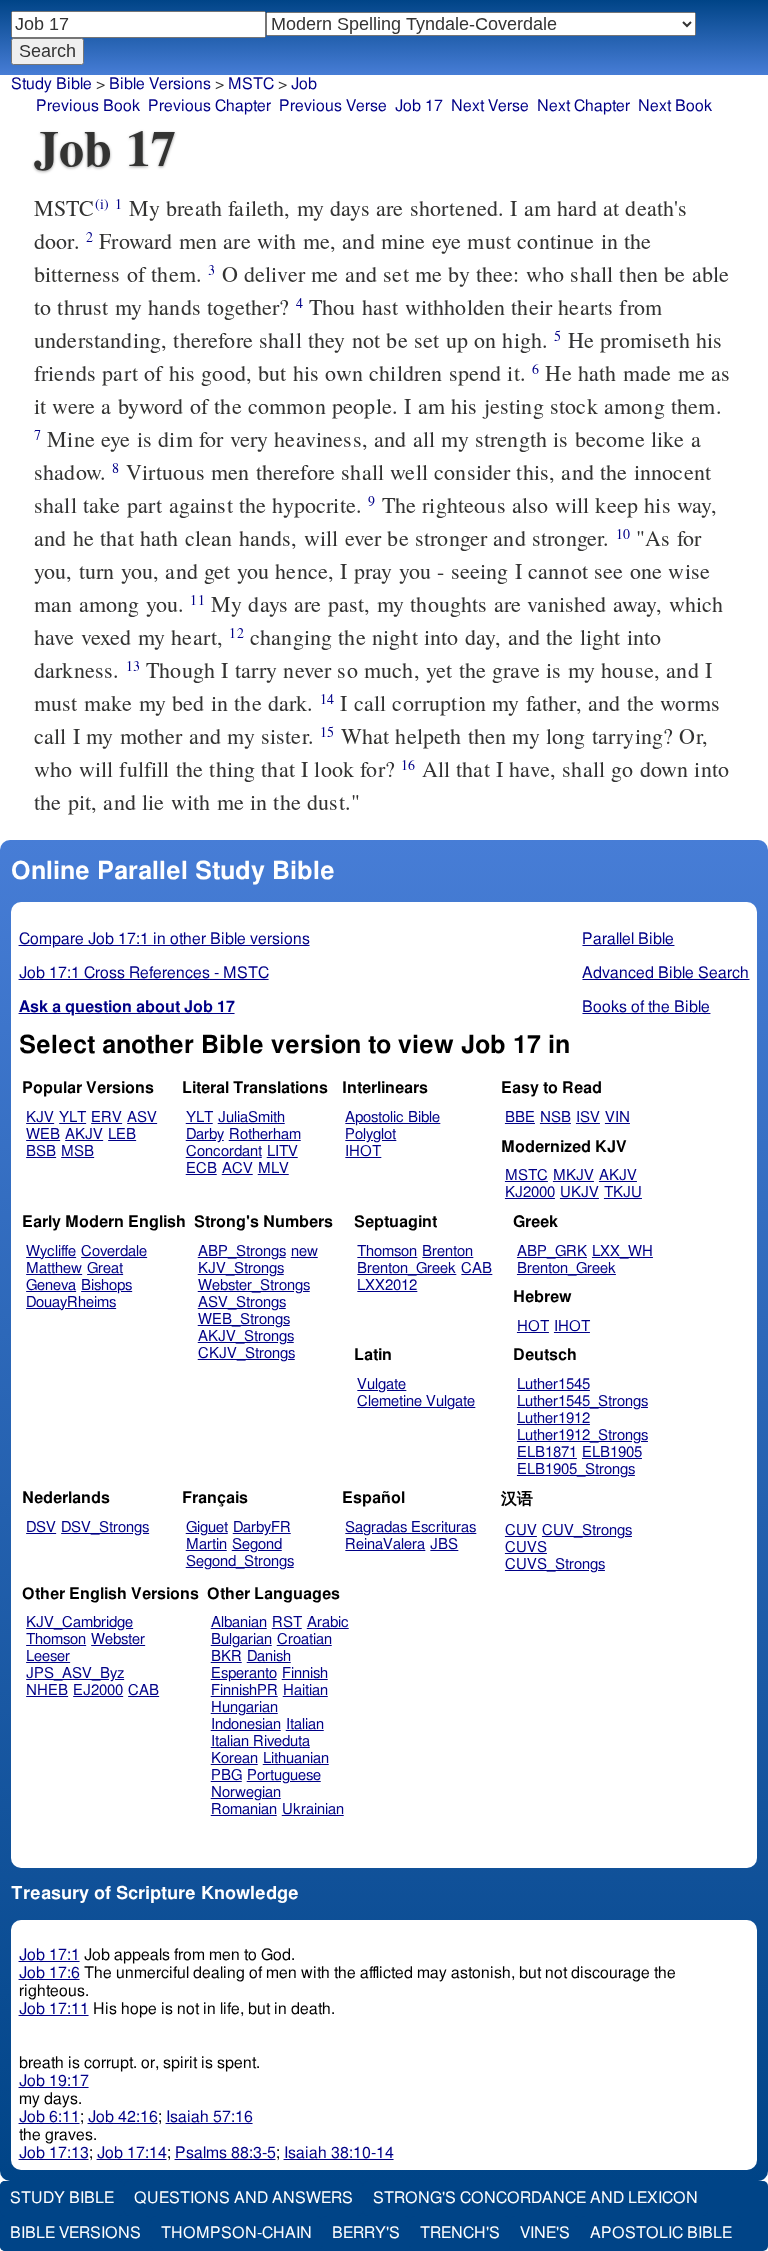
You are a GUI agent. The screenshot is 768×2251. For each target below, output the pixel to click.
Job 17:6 (49, 1973)
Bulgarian (241, 1639)
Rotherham (265, 1134)
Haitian (305, 1690)
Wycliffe (51, 1251)
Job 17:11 (54, 2009)
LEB (122, 1134)
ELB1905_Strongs (576, 1469)
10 (623, 533)
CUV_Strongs (587, 1530)
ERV (106, 1117)
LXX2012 (387, 1285)
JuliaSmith (251, 1117)
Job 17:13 (54, 2153)
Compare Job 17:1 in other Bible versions (164, 939)
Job (304, 84)
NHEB (47, 1690)
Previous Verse (333, 106)
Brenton (447, 1251)
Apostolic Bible (661, 2233)
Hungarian (244, 1707)
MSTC (251, 84)
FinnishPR (244, 1690)
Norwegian (246, 1792)
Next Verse (490, 106)
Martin (206, 1544)
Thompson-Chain (236, 2233)
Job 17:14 (132, 2153)
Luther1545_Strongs (582, 1401)
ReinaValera (385, 1544)
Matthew (54, 1268)
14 (327, 698)
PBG (226, 1775)
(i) (102, 203)
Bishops (106, 1285)
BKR (226, 1656)
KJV (40, 1117)
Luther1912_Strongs (582, 1435)
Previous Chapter (209, 106)
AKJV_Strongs (246, 1336)
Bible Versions (160, 84)
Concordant (224, 1151)
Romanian (244, 1809)
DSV (41, 1527)
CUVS (526, 1547)
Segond (257, 1544)
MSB (77, 1151)
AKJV (84, 1134)
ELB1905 (612, 1452)
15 (327, 731)
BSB (41, 1151)
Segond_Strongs (240, 1561)
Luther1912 (553, 1418)
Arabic (328, 1622)
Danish (269, 1656)
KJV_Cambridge (79, 1622)
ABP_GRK (552, 1251)
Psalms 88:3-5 (225, 2153)
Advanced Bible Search (665, 973)
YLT (72, 1117)
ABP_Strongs (242, 1251)
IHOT (363, 1151)
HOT (533, 1326)
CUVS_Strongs (555, 1564)
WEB (43, 1134)
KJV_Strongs (241, 1268)
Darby (205, 1134)
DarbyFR (262, 1527)
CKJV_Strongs (246, 1353)
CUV (521, 1530)
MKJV (573, 1175)
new (304, 1251)
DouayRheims (71, 1302)
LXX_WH (622, 1251)
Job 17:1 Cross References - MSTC (144, 973)
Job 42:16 (123, 2117)
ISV (588, 1117)
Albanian (239, 1622)
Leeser (48, 1656)
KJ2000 (530, 1192)
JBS (444, 1544)
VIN (617, 1117)
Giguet (207, 1527)
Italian (305, 1724)
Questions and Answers (243, 2198)
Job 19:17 (54, 2081)
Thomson (387, 1251)
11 (197, 599)
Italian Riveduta (260, 1741)
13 (133, 665)
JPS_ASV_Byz (75, 1673)
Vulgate (381, 1384)
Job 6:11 (49, 2117)
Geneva (51, 1285)
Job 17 (419, 106)
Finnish (305, 1673)
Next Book (675, 106)
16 (408, 764)
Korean (234, 1758)
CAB (476, 1268)
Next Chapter (583, 106)
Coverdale (114, 1251)
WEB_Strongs (244, 1319)
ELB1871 (547, 1452)
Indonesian (246, 1724)
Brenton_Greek (406, 1268)
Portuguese (284, 1775)
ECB (201, 1168)
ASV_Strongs (242, 1302)
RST (287, 1622)
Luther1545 (553, 1384)
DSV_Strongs (105, 1527)
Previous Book (88, 106)
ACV (237, 1168)
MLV (273, 1168)
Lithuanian (296, 1758)
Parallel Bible (628, 939)
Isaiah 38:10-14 (339, 2153)
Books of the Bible (646, 1007)
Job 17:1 (49, 1955)
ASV (142, 1117)
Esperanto (244, 1673)
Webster (118, 1639)
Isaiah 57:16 (209, 2117)
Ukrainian (313, 1809)
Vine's (545, 2233)
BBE (520, 1117)
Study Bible (51, 84)
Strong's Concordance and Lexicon (535, 2198)
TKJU (623, 1192)
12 (236, 632)
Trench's (460, 2233)
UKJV (579, 1192)
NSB (555, 1117)
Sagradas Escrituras (410, 1527)
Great (105, 1268)
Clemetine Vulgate (416, 1401)
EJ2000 (98, 1690)
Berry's (366, 2233)
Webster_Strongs (254, 1285)
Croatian (304, 1639)
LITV (282, 1151)
